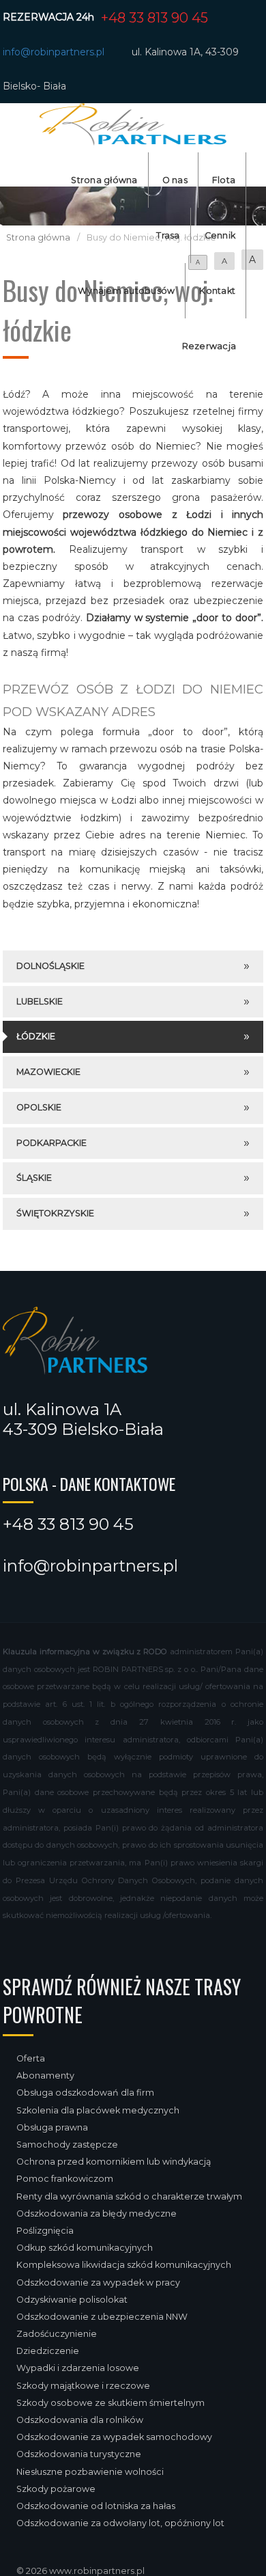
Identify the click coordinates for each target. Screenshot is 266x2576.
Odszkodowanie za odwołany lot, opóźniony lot (120, 2523)
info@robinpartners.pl (54, 52)
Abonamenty (45, 2075)
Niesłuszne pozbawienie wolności (90, 2472)
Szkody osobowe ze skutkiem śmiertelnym (110, 2403)
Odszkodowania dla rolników (80, 2420)
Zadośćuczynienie (57, 2334)
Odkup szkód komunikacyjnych (85, 2248)
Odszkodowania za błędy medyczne (97, 2214)
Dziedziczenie (48, 2351)
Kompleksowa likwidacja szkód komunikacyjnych (124, 2265)
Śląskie (34, 1178)
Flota (224, 180)
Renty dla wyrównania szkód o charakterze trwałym (129, 2196)
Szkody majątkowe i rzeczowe (83, 2386)
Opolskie (39, 1107)
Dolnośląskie (50, 966)
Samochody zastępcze (67, 2145)
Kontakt (217, 291)
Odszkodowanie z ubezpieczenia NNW (102, 2317)
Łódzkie (36, 1036)
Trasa (168, 235)
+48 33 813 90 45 (154, 18)
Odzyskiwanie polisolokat (72, 2300)
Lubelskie (40, 1001)
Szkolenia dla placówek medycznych (98, 2110)
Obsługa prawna (52, 2127)
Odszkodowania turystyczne (79, 2454)
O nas (175, 180)
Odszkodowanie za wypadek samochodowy (114, 2437)
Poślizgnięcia (45, 2231)
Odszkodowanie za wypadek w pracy (98, 2283)
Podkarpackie (51, 1143)
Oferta (31, 2058)
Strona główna (104, 180)
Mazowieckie (48, 1072)
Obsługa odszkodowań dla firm (85, 2093)
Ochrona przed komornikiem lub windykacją (114, 2162)
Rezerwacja (209, 346)
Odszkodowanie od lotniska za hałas (96, 2506)
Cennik (220, 235)
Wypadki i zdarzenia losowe (78, 2368)
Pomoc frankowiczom (65, 2179)
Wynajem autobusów (126, 291)
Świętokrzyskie (55, 1213)
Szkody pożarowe (56, 2489)
